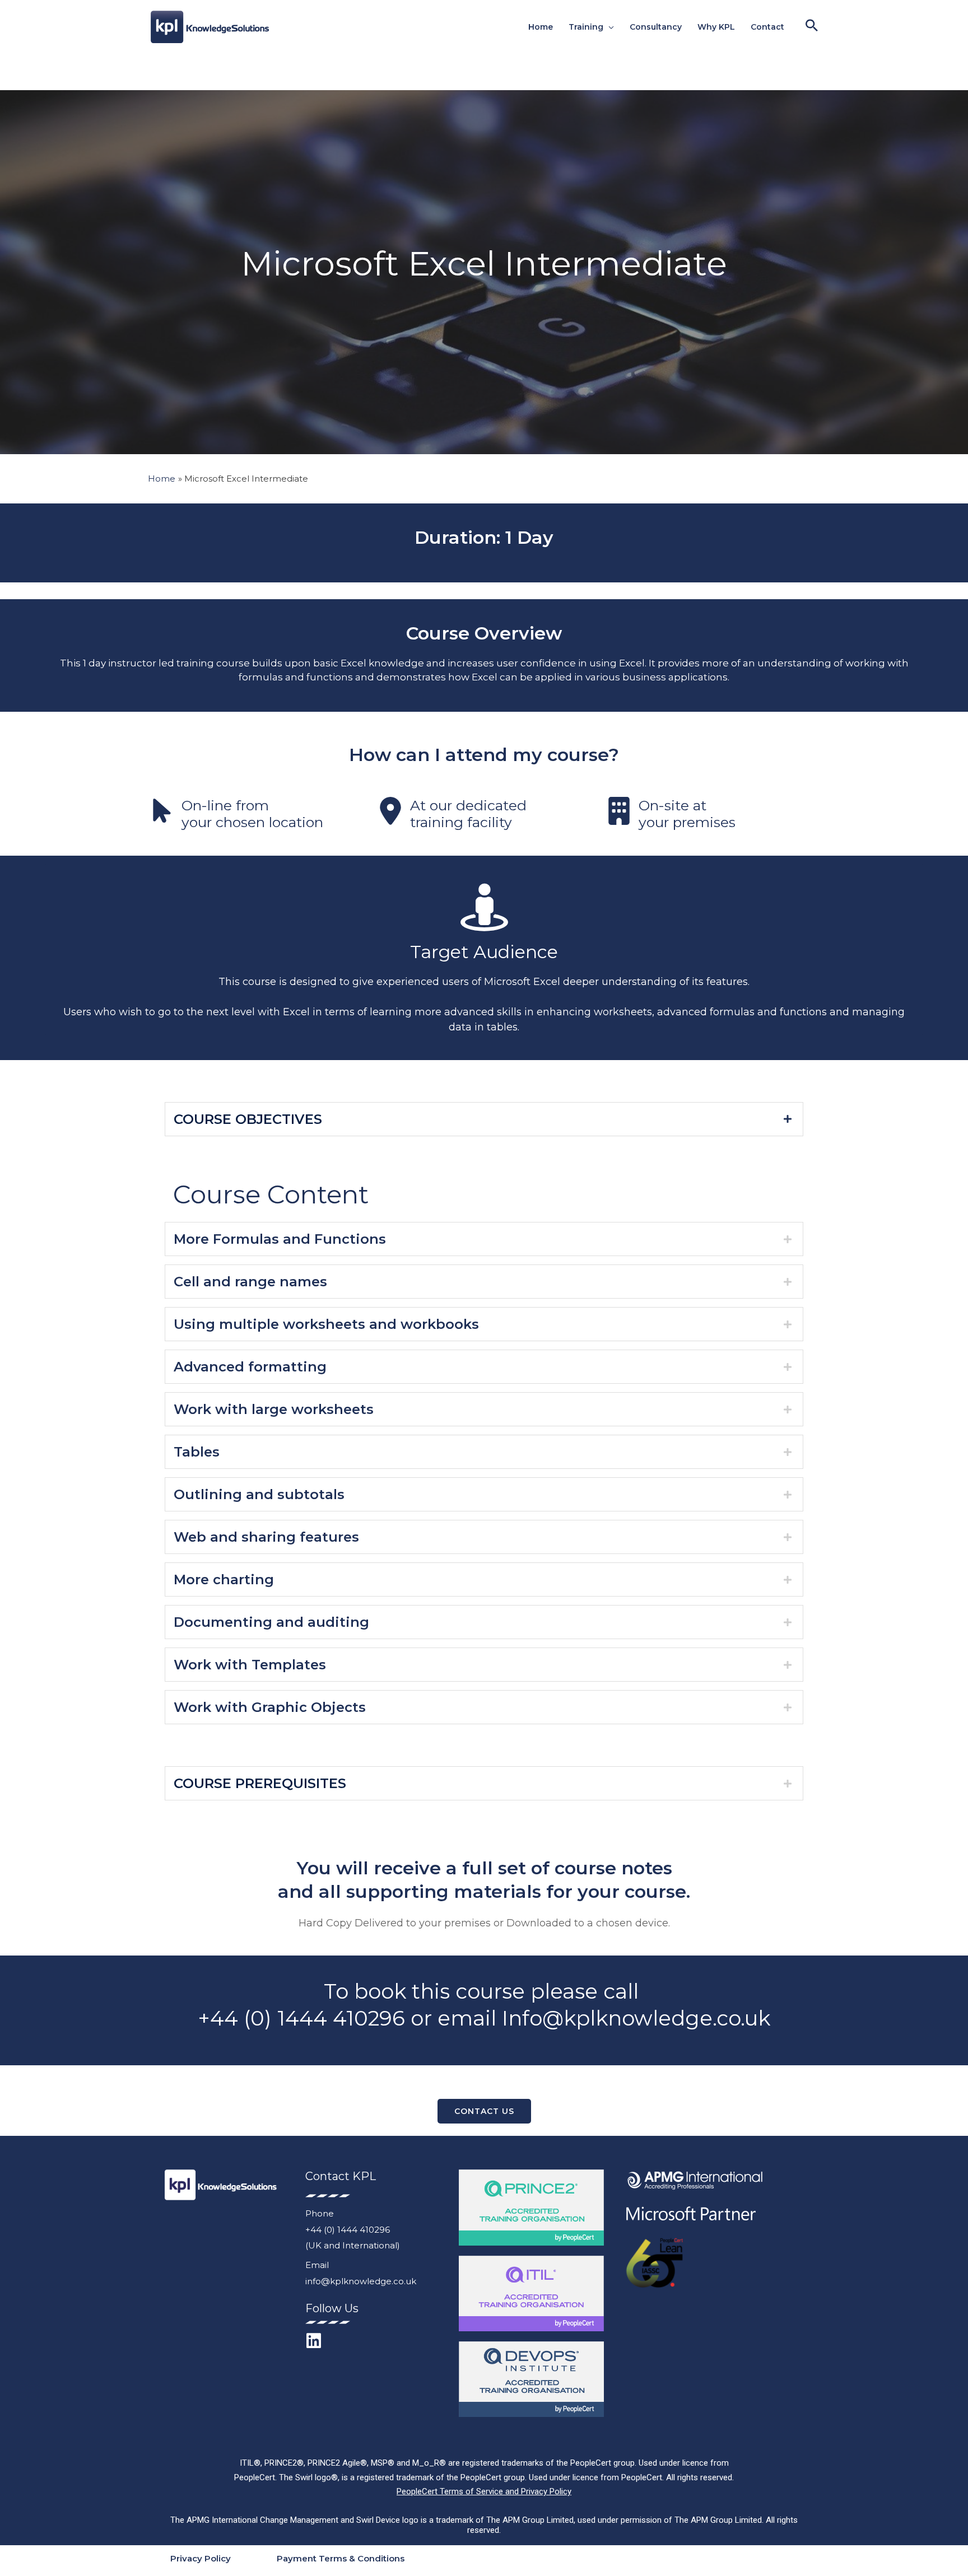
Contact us (484, 2111)
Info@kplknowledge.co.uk (636, 2018)
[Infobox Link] (255, 813)
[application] (609, 27)
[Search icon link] (812, 27)
